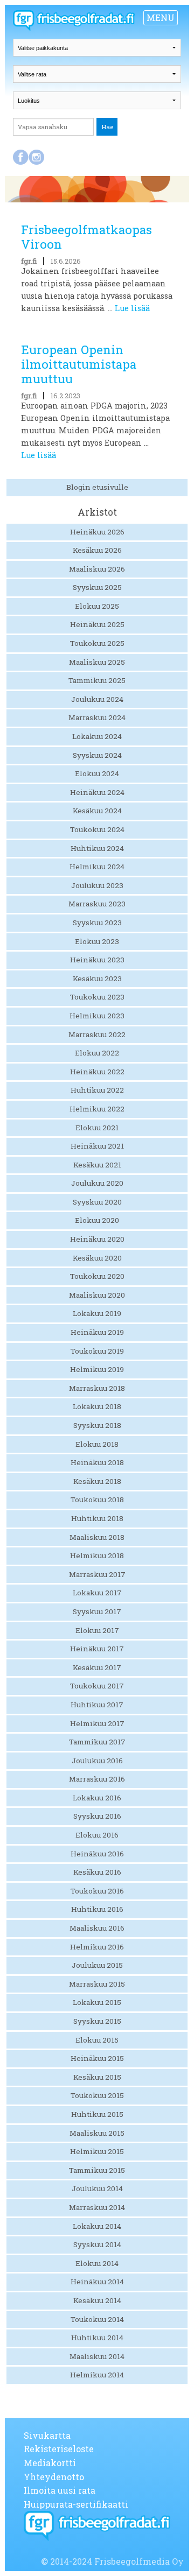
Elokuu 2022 (97, 1053)
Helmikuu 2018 (97, 1556)
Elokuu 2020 (97, 1220)
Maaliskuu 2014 (97, 2356)
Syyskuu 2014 (97, 2244)
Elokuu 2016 (97, 1835)
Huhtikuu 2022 (97, 1090)
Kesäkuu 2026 (97, 550)
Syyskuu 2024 (97, 755)
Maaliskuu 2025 (97, 662)
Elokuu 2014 (97, 2263)
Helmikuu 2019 (97, 1369)
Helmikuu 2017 (97, 1723)
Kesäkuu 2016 (97, 1872)
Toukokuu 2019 (97, 1351)
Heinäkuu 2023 (97, 960)
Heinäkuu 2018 (97, 1462)
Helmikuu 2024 (97, 867)
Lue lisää (132, 308)
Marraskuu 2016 (97, 1779)
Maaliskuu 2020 (97, 1295)
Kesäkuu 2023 (97, 979)
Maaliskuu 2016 (97, 1928)
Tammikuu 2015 (97, 2170)
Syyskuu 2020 (97, 1202)
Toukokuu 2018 (97, 1500)
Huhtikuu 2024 (97, 848)
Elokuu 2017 (97, 1630)
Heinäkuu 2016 (97, 1854)
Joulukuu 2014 (97, 2188)
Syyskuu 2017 (97, 1611)
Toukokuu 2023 (97, 997)
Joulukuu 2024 (97, 699)
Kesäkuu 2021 (97, 1165)
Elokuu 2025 (97, 606)
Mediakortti (50, 2463)
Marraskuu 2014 (97, 2207)
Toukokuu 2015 (97, 2095)
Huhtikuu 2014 (97, 2338)
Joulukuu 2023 (97, 885)
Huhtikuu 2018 (97, 1518)
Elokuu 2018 (97, 1444)
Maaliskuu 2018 (97, 1537)
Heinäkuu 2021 (97, 1146)
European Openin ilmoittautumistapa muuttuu (79, 364)
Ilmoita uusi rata (60, 2490)
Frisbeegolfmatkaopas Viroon (86, 237)
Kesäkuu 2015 (97, 2077)
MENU (161, 17)
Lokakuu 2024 (97, 736)
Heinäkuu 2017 (97, 1649)
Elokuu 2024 (97, 773)
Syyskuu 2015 (97, 2021)
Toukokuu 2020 (97, 1276)
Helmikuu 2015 (97, 2151)
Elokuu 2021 (97, 1128)
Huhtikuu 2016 (97, 1909)
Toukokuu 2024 (97, 829)
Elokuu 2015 (97, 2040)
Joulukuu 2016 (97, 1761)
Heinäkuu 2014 (97, 2282)
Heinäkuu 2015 (97, 2058)
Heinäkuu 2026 (97, 532)
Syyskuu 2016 (97, 1816)
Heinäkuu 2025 (97, 624)
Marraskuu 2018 (97, 1388)
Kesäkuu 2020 (97, 1258)
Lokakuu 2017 (97, 1593)
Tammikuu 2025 (97, 680)
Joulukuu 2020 (97, 1183)
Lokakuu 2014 (97, 2226)
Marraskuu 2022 (97, 1034)
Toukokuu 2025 (97, 643)
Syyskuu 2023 (97, 923)
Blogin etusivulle (97, 487)
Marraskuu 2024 (97, 717)
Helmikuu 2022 (97, 1109)
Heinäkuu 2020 (97, 1239)
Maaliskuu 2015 (97, 2133)
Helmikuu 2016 (97, 1947)
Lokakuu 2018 (97, 1406)
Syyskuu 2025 (97, 587)
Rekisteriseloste (59, 2449)
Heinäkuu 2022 (97, 1072)
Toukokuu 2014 (97, 2319)
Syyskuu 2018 (97, 1425)
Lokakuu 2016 (97, 1798)
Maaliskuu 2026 (97, 569)
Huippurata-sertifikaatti (76, 2504)
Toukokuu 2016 (97, 1891)
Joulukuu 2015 (97, 1965)
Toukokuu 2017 (97, 1686)
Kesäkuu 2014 (97, 2300)
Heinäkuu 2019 (97, 1332)
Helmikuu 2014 (97, 2375)
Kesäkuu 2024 (97, 811)
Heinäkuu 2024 (97, 792)
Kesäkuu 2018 (97, 1481)
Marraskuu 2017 (97, 1574)
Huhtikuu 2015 (97, 2114)
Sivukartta (47, 2435)
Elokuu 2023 (97, 941)
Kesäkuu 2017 (97, 1667)
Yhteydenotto (54, 2477)
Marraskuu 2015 (97, 1984)
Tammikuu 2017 (97, 1742)
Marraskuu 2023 (97, 904)
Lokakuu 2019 (97, 1313)
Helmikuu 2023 (97, 1016)
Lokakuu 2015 (97, 2002)
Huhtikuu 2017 (97, 1705)
